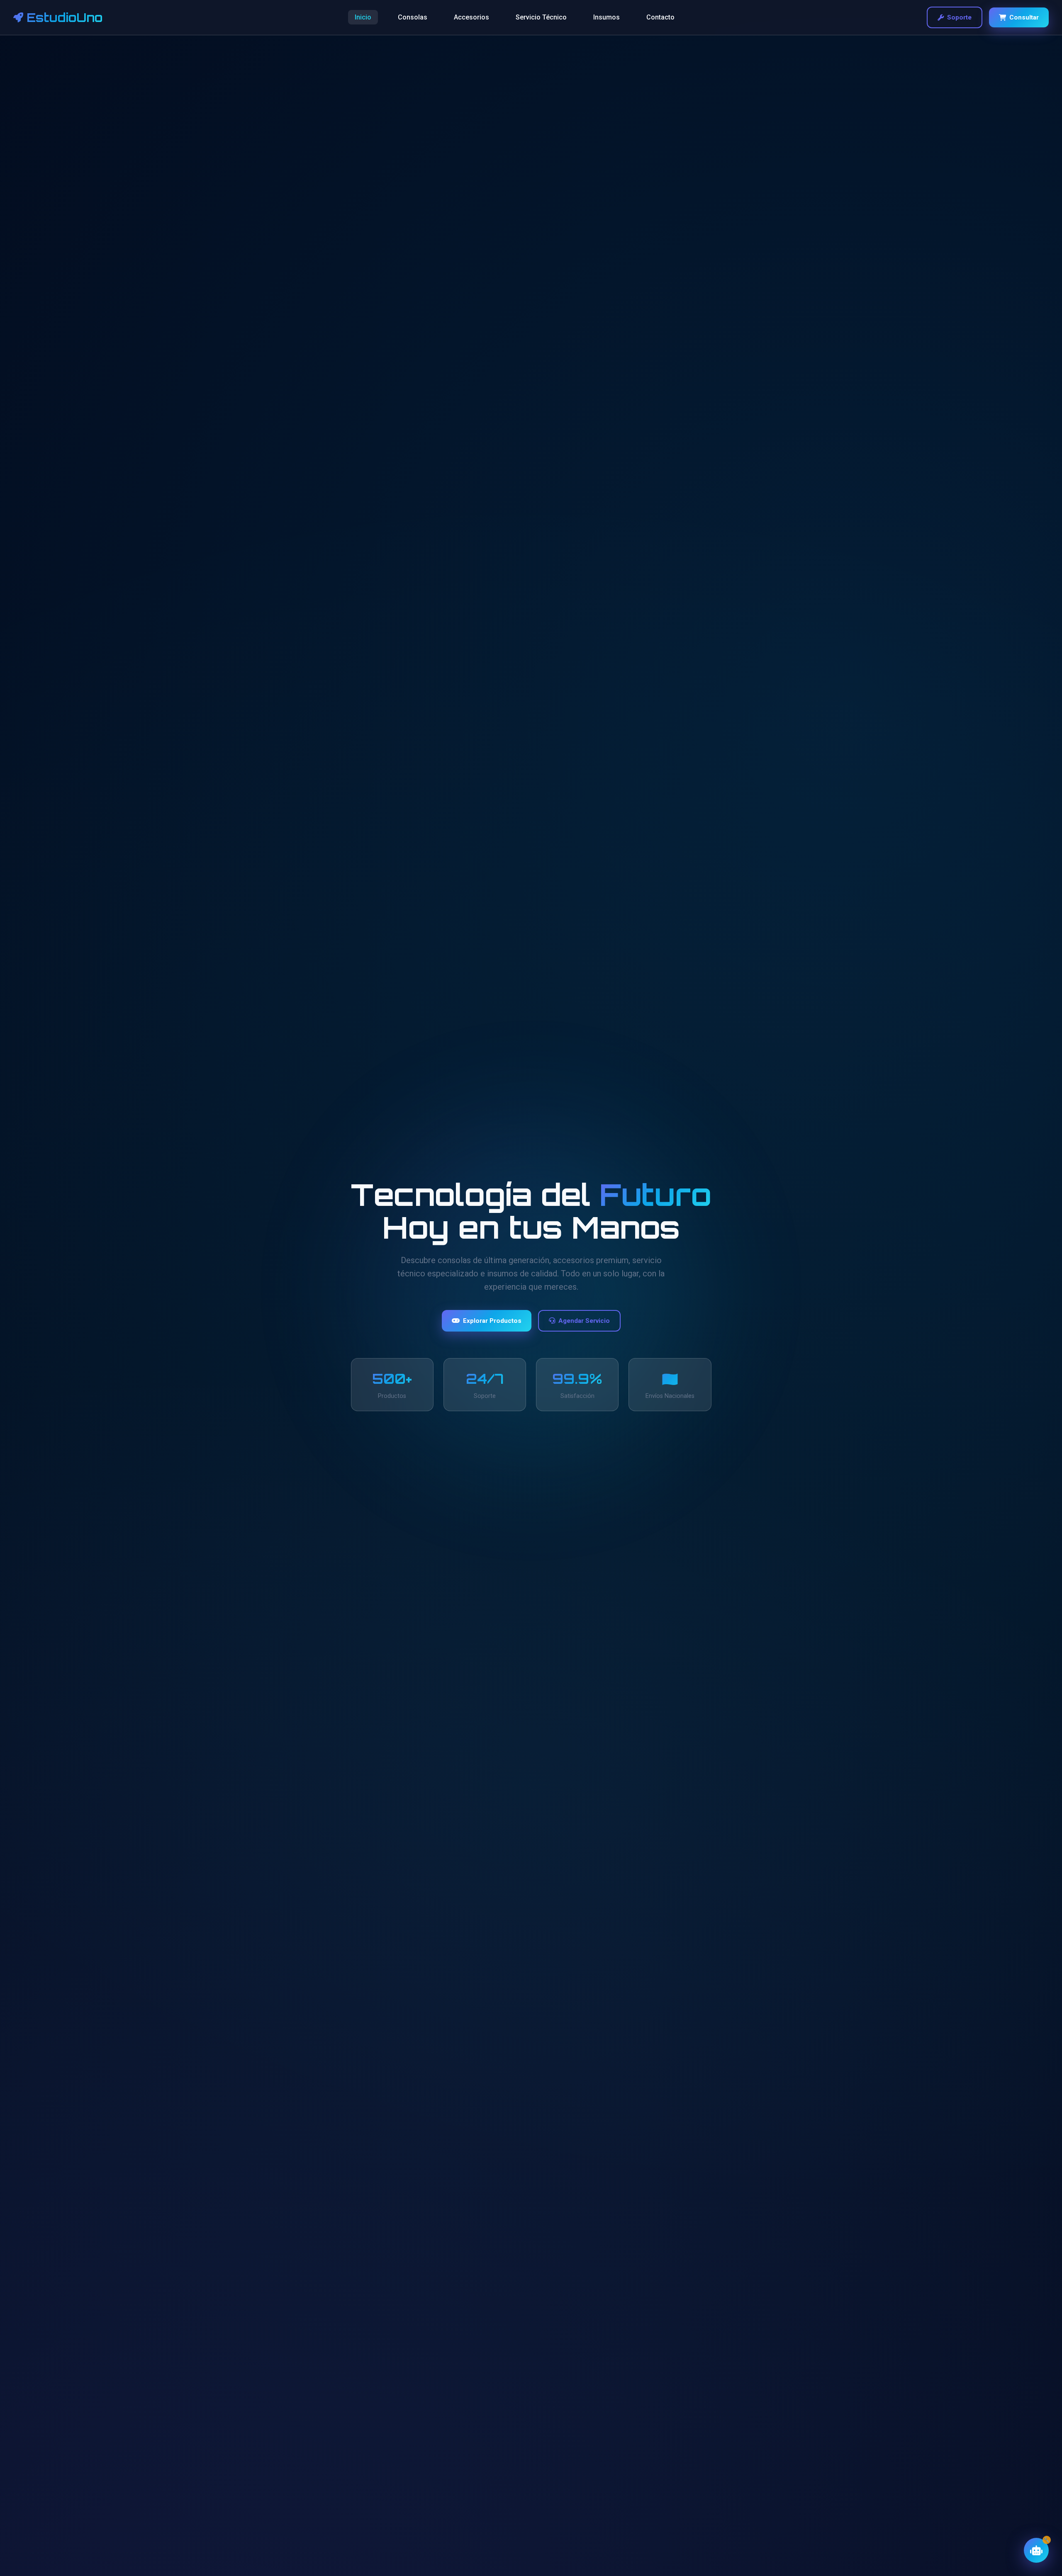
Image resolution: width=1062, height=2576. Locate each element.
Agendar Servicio (584, 1321)
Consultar (1024, 17)
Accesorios (471, 17)
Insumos (607, 17)
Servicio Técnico (541, 17)
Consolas (413, 17)
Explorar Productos (492, 1321)
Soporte (959, 17)
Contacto (660, 17)
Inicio (363, 17)
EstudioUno (65, 17)
